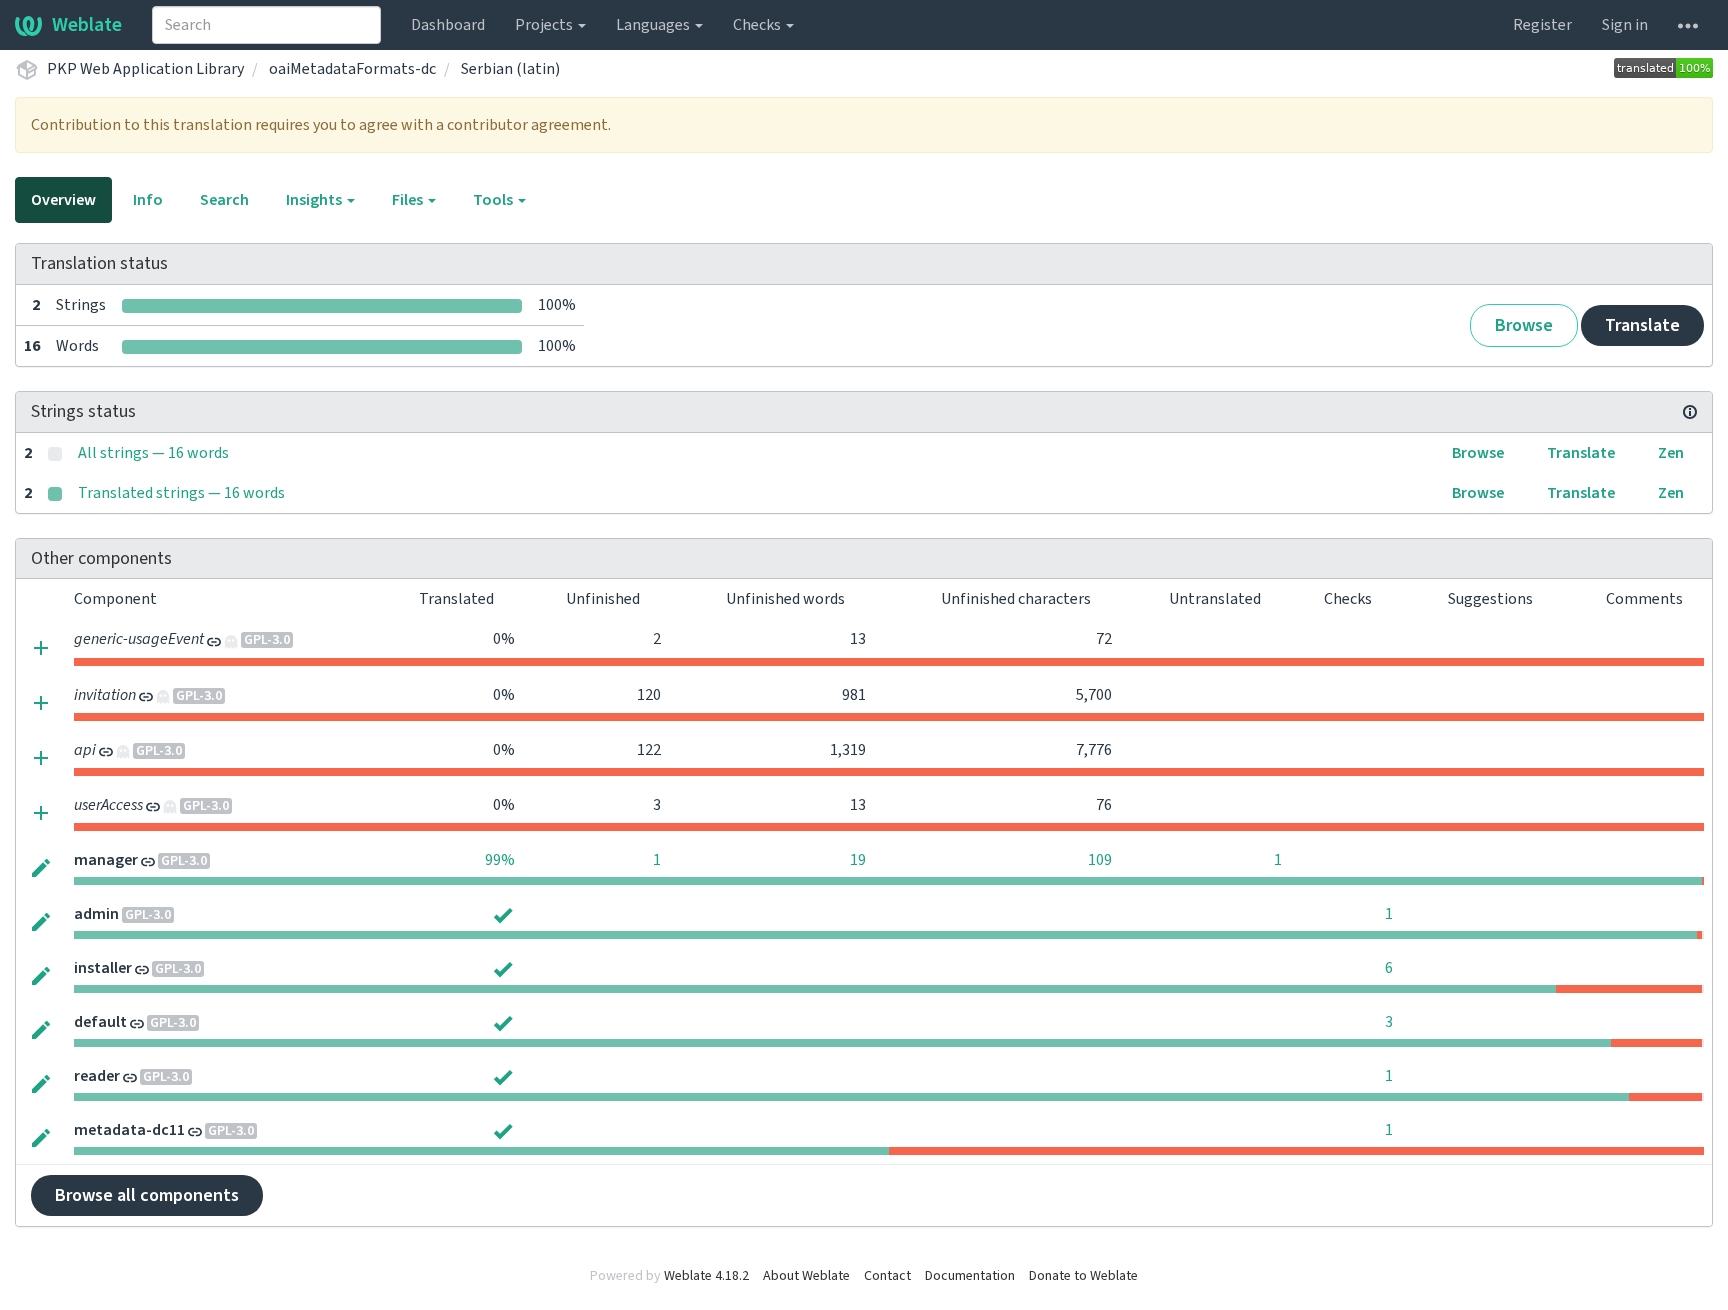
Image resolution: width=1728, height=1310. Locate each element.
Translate (1642, 325)
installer (103, 968)
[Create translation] (41, 646)
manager (106, 860)
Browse (1524, 325)
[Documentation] (1690, 412)
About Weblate (806, 1276)
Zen (1671, 453)
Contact (887, 1276)
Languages (654, 25)
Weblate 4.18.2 (706, 1276)
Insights (315, 200)
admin (96, 914)
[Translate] (41, 867)
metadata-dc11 (129, 1130)
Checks (758, 25)
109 (1100, 860)
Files (409, 200)
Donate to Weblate (1083, 1276)
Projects (545, 25)
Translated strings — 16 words (181, 493)
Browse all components (147, 1195)
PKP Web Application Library (145, 69)
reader (97, 1076)
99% (500, 860)
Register (1542, 25)
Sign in (1625, 25)
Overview (63, 200)
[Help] (1688, 25)
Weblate (87, 25)
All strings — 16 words (153, 453)
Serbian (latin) (510, 69)
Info (148, 200)
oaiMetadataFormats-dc (352, 69)
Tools (494, 200)
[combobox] (266, 25)
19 (858, 860)
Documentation (970, 1276)
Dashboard (448, 25)
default (100, 1022)
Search (224, 200)
